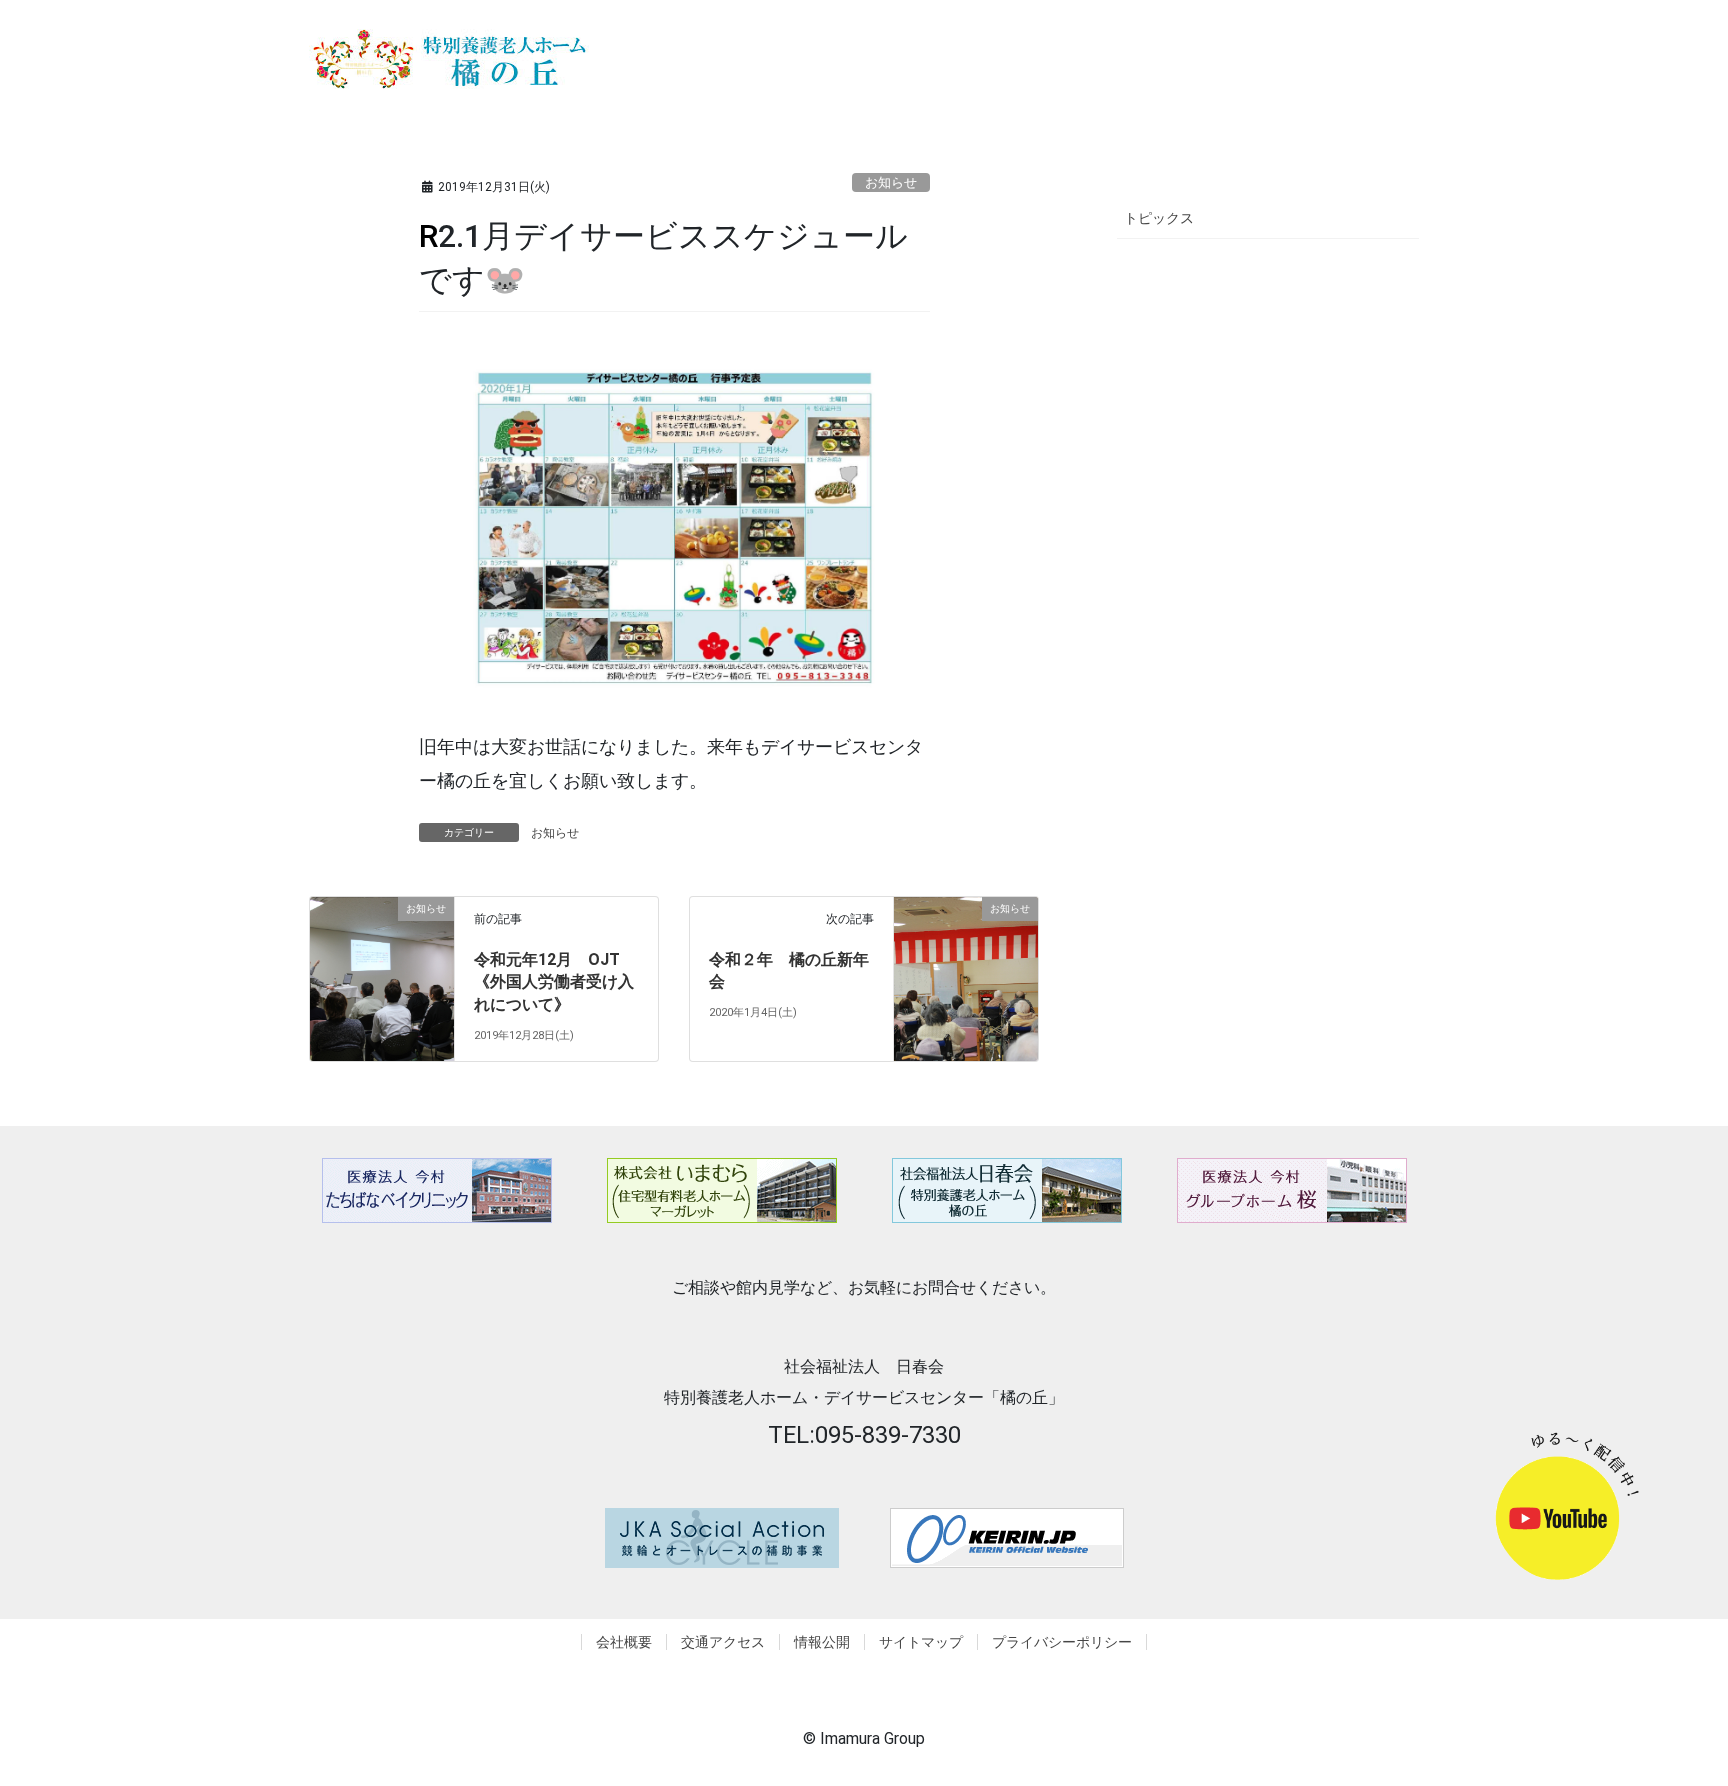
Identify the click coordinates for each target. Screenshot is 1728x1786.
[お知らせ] (382, 943)
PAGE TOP (1692, 1708)
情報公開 (822, 1642)
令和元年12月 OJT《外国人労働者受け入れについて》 (554, 982)
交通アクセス (723, 1642)
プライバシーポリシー (1062, 1642)
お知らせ (891, 182)
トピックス (1159, 218)
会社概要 (624, 1642)
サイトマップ (921, 1642)
